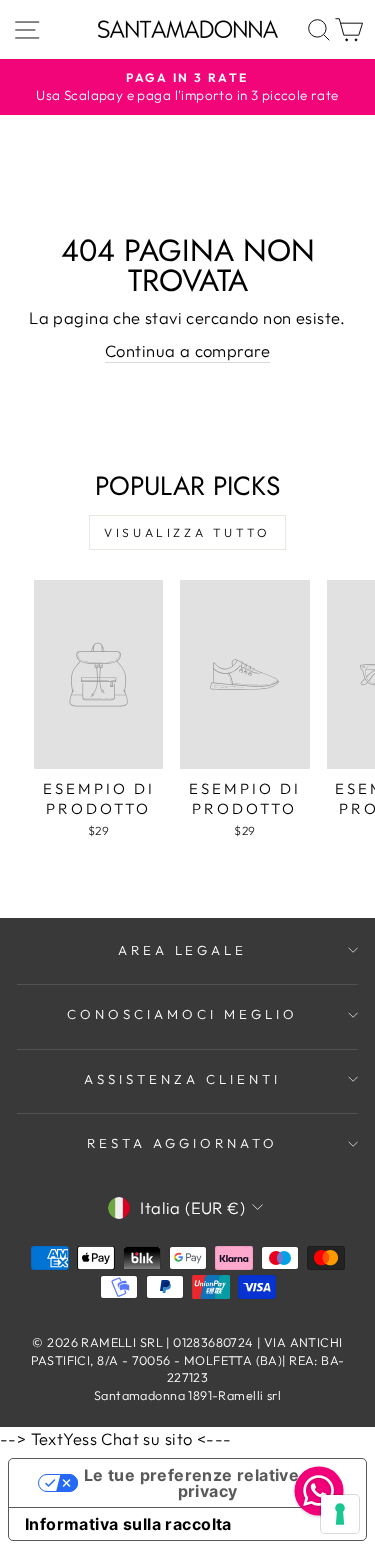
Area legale (183, 950)
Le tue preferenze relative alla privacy (207, 1483)
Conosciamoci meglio (182, 1014)
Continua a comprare (187, 350)
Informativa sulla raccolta (128, 1524)
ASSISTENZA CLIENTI (182, 1079)
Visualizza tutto (187, 532)
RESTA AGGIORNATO (182, 1143)
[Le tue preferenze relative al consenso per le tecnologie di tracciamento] (340, 1514)
